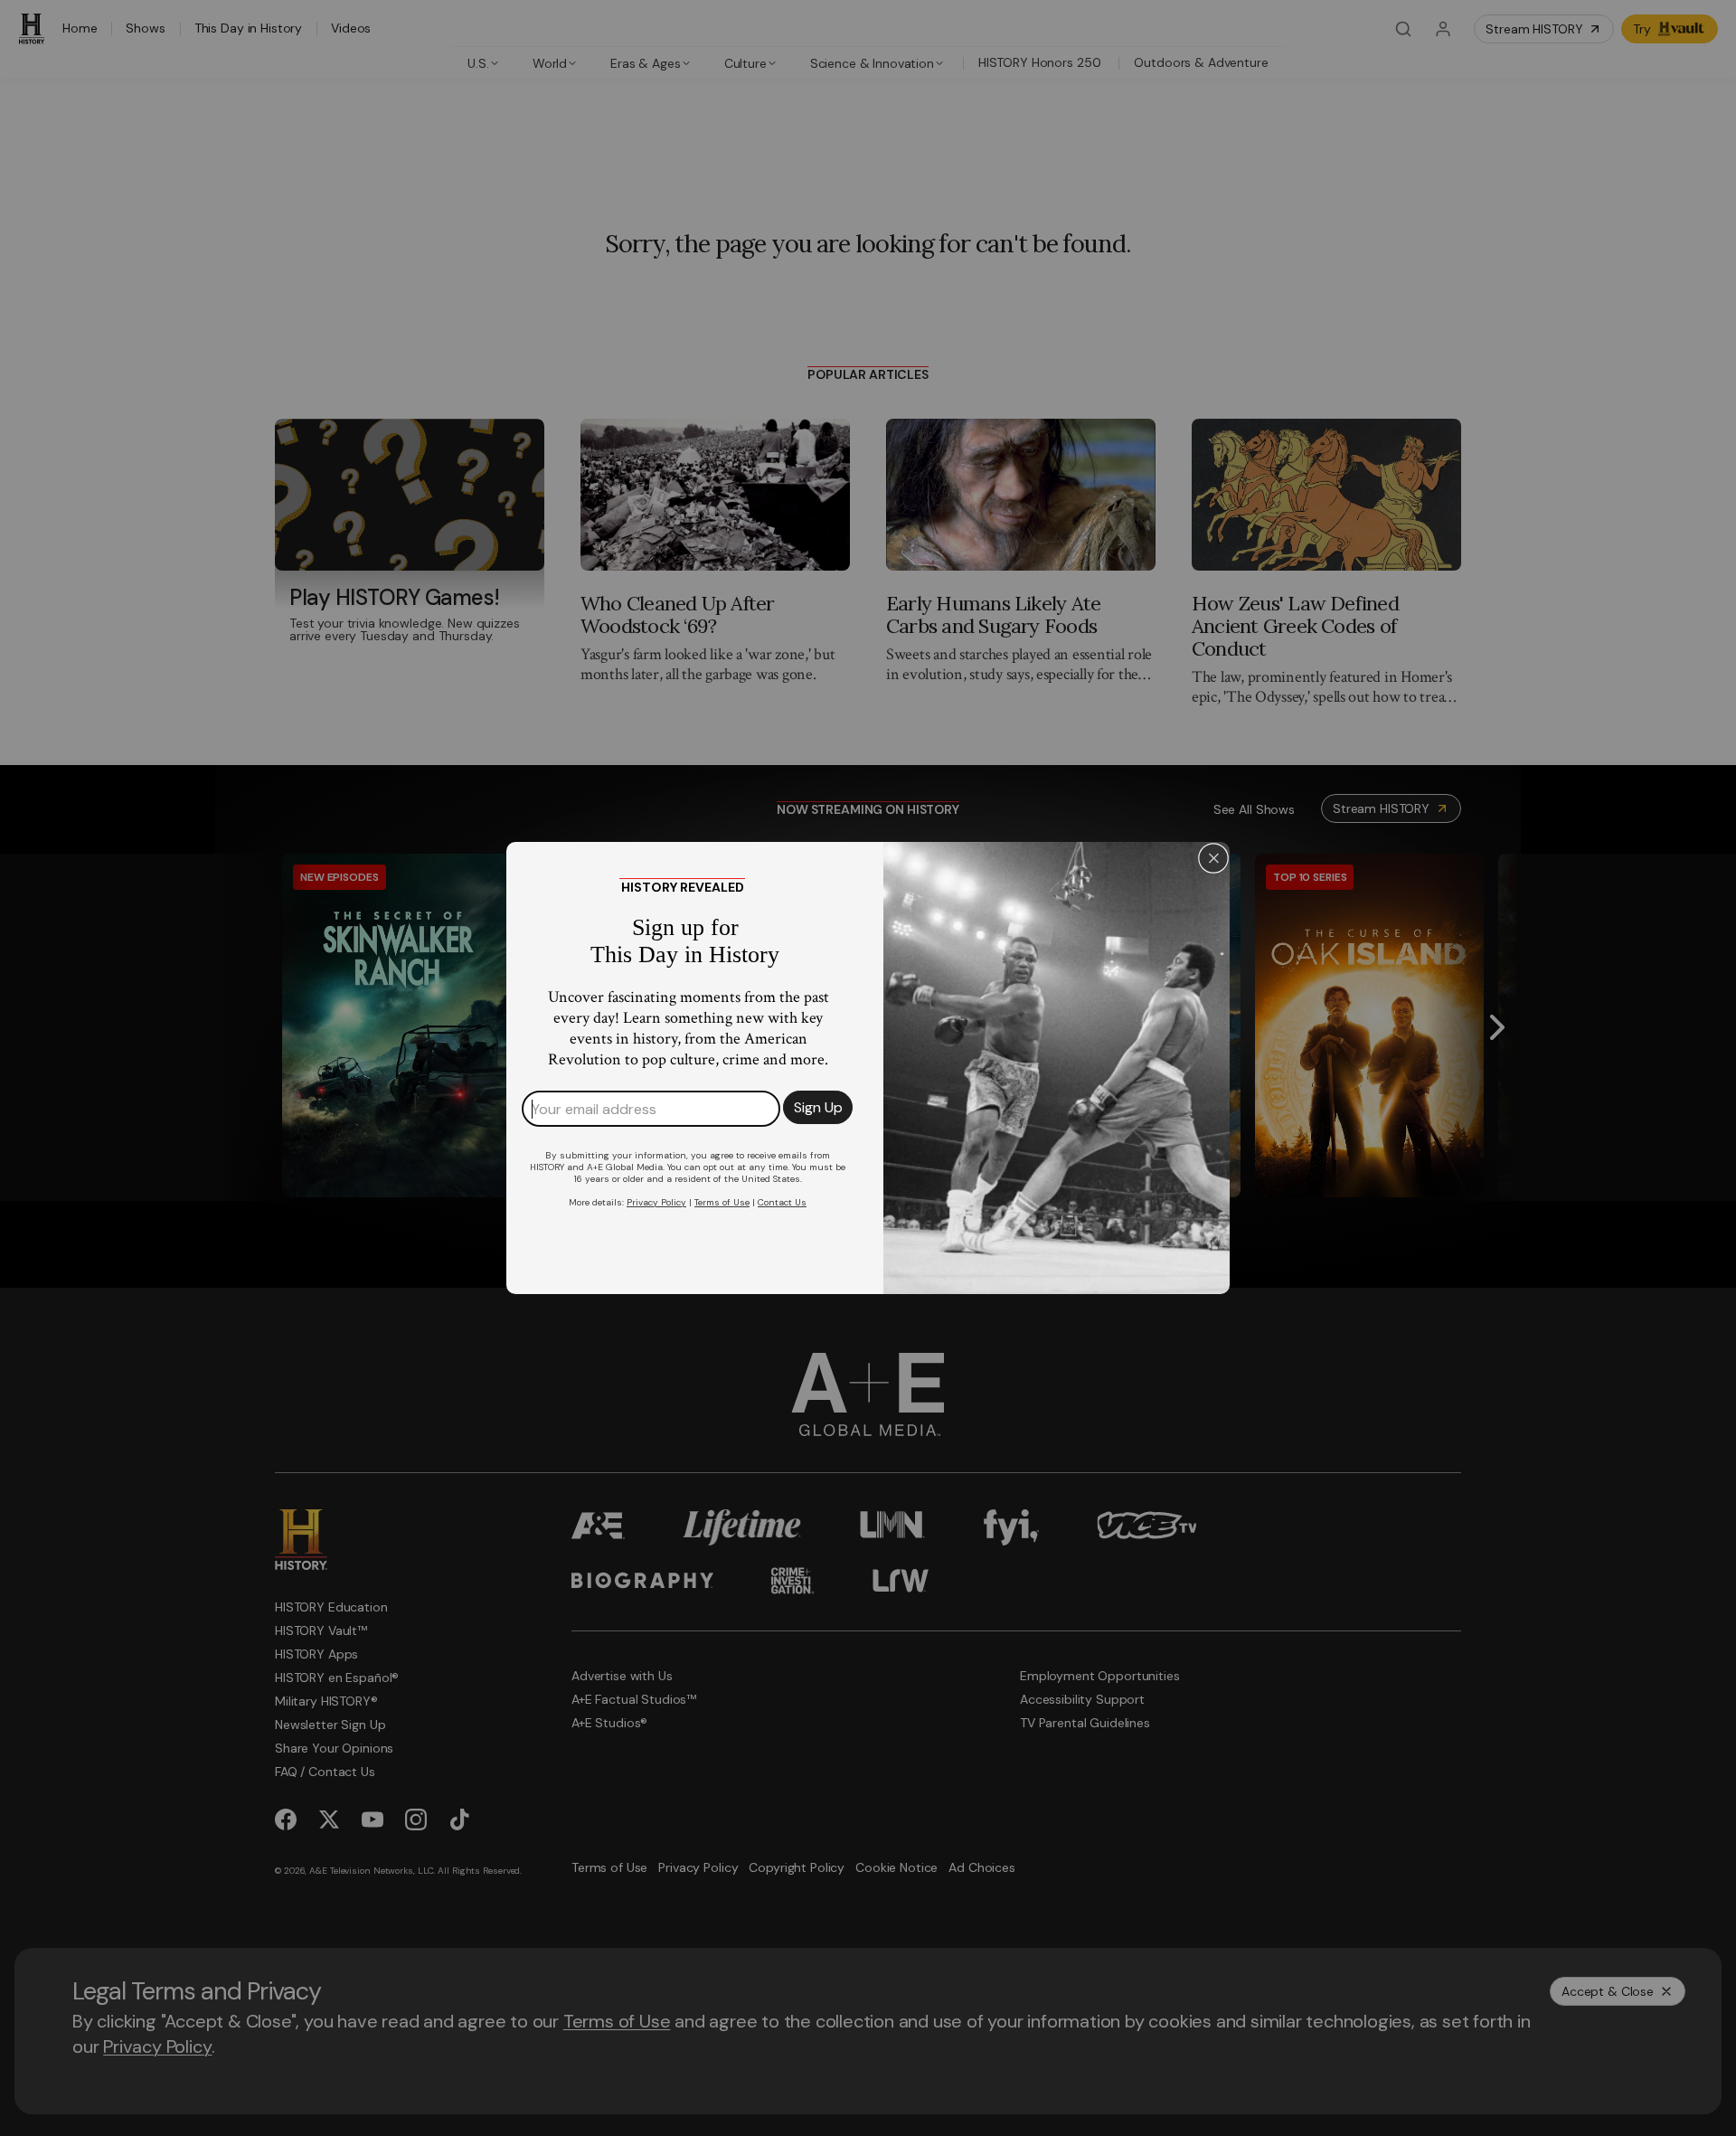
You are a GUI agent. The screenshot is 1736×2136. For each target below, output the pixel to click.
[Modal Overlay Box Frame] (868, 1068)
